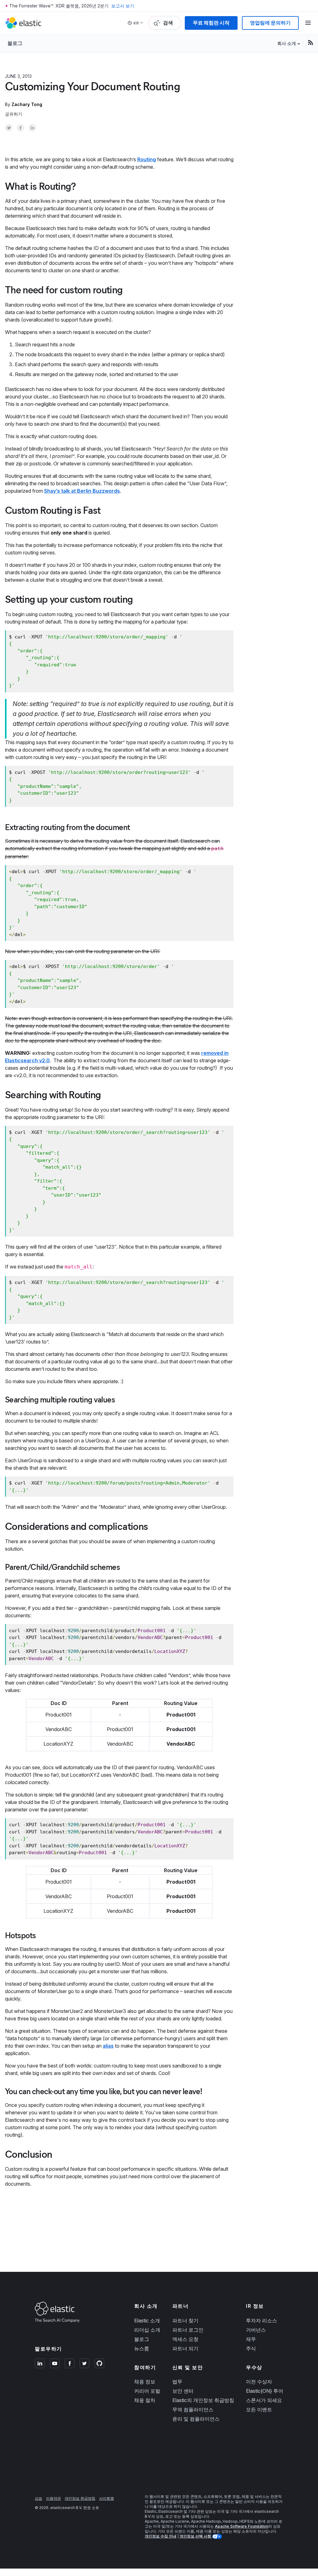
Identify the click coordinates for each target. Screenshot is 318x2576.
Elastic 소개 (147, 2321)
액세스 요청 (185, 2339)
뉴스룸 (142, 2348)
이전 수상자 (259, 2382)
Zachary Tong (27, 104)
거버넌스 (256, 2330)
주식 (251, 2348)
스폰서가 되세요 (264, 2400)
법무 (177, 2382)
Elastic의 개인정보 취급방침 (203, 2400)
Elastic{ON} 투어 (265, 2391)
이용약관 (53, 2498)
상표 (39, 2498)
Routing (147, 159)
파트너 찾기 (185, 2321)
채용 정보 (145, 2382)
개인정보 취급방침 (80, 2498)
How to (48, 76)
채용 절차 (145, 2400)
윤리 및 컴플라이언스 (196, 2419)
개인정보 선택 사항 (196, 2536)
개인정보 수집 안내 (161, 2536)
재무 (251, 2339)
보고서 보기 (123, 6)
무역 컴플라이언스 (193, 2409)
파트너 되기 (185, 2348)
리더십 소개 (147, 2330)
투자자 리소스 (261, 2321)
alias (108, 2046)
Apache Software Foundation (242, 2526)
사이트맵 (107, 2498)
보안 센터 (183, 2391)
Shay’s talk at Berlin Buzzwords (82, 491)
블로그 (15, 43)
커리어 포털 (147, 2391)
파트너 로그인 (188, 2330)
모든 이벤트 (259, 2409)
